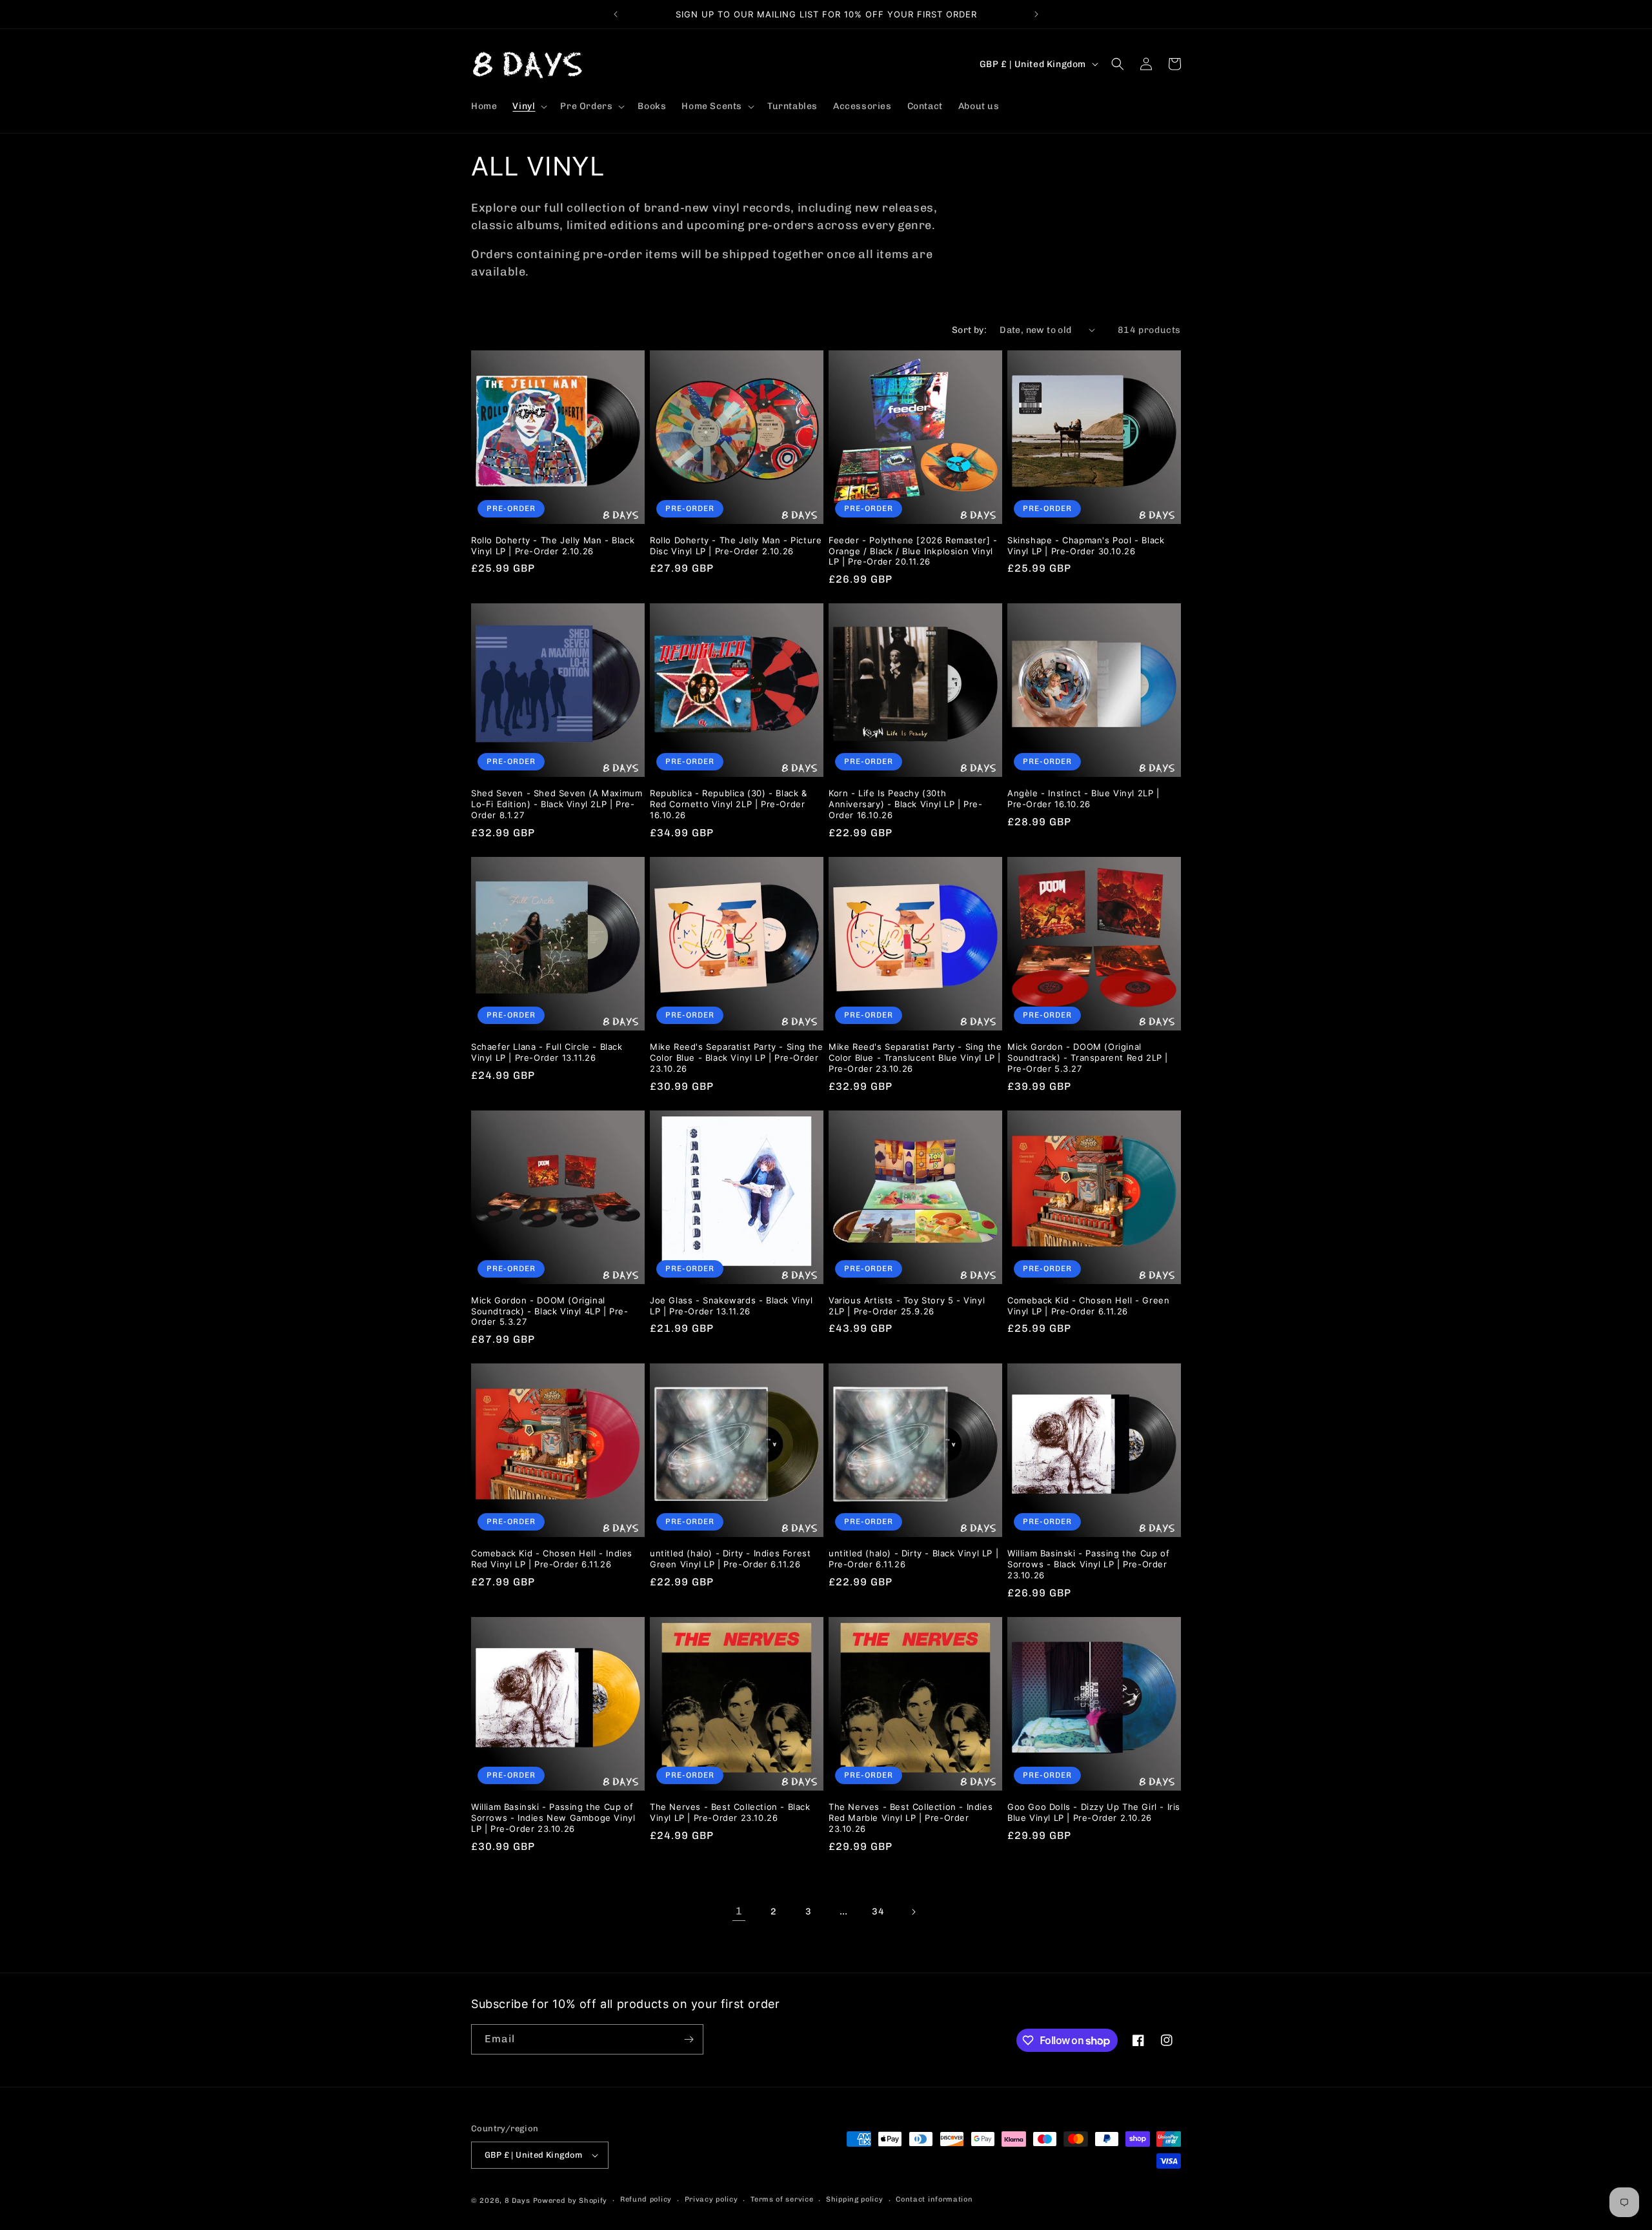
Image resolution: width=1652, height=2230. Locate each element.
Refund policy (646, 2199)
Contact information (934, 2199)
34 (878, 1912)
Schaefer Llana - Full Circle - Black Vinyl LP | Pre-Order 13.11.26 (547, 1052)
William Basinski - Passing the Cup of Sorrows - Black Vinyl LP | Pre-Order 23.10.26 (1088, 1564)
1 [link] (739, 1911)
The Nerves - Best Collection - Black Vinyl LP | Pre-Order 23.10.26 (730, 1812)
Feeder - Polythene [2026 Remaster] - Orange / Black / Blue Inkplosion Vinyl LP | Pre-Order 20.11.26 (913, 551)
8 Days (518, 2201)
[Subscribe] (689, 2039)
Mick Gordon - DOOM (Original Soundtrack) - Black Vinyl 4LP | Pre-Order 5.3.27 (550, 1311)
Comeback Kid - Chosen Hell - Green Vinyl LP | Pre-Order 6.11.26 (1088, 1306)
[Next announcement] (1036, 14)
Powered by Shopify (570, 2201)
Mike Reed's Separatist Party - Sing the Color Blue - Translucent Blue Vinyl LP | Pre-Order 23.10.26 (915, 1058)
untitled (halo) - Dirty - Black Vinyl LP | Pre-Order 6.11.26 (913, 1559)
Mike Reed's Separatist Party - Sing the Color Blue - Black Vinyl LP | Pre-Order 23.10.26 (736, 1058)
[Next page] (913, 1912)
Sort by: (969, 330)
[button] (529, 106)
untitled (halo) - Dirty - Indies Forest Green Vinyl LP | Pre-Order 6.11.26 (730, 1559)
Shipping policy (855, 2199)
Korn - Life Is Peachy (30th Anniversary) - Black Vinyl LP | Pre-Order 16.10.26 (906, 804)
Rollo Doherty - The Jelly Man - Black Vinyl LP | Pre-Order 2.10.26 (553, 546)
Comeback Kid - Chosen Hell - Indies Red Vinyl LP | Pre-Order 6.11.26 (552, 1559)
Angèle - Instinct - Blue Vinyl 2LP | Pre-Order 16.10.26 (1083, 799)
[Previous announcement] (616, 14)
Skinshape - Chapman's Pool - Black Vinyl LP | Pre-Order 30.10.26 (1086, 546)
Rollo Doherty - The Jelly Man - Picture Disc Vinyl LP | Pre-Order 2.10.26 (736, 546)
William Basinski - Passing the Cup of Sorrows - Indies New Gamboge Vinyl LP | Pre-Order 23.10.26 (553, 1818)
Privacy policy (711, 2199)
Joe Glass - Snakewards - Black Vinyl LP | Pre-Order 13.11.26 (731, 1306)
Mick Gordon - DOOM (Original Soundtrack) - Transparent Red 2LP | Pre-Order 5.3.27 (1088, 1058)
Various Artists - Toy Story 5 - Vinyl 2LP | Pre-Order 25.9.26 (907, 1306)
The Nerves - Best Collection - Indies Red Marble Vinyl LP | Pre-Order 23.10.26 (911, 1818)
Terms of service (782, 2199)
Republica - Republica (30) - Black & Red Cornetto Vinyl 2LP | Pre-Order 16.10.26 (729, 804)
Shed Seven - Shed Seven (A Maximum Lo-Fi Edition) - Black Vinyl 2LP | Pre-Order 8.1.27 (557, 804)
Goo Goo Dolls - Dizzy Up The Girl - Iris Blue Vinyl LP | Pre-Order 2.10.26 (1094, 1812)
